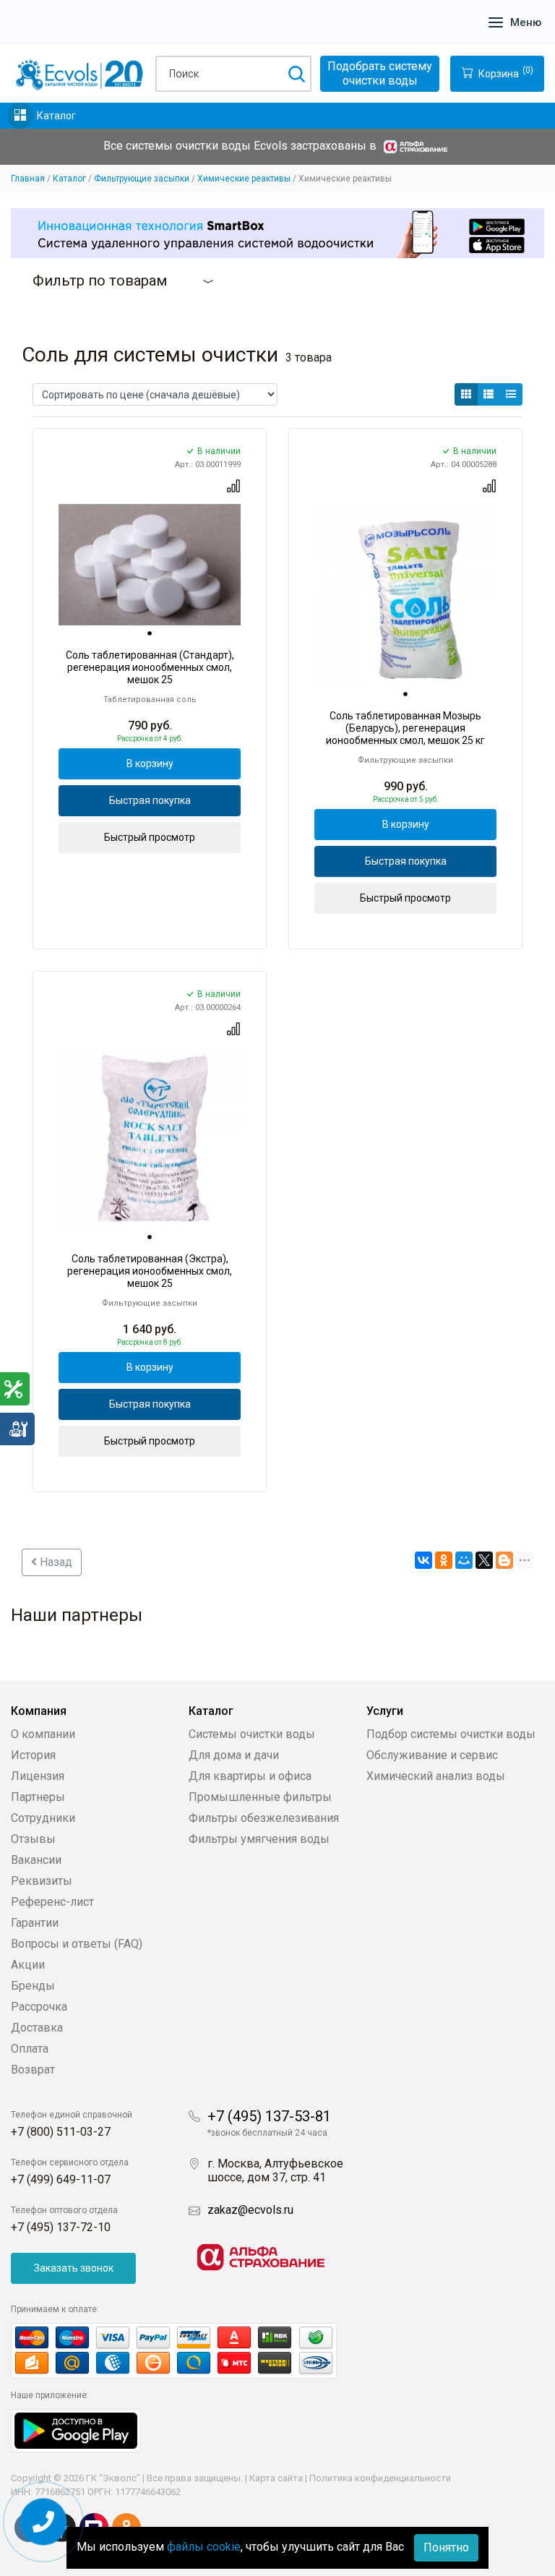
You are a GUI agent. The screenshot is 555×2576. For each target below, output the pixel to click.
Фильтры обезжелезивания (264, 1818)
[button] (466, 394)
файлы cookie (204, 2547)
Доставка (37, 2028)
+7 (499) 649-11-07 (61, 2179)
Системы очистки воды (252, 1734)
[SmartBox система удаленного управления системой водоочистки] (277, 233)
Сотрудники (43, 1818)
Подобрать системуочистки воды (380, 73)
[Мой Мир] (464, 1560)
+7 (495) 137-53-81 (269, 2116)
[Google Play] (76, 2430)
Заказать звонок (74, 2268)
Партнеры (38, 1797)
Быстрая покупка (150, 800)
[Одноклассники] (444, 1560)
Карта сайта (276, 2478)
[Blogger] (504, 1560)
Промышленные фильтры (260, 1797)
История (33, 1755)
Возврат (33, 2070)
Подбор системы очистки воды (451, 1734)
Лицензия (38, 1776)
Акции (28, 1965)
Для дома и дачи (234, 1755)
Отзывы (33, 1839)
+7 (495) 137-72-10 (61, 2227)
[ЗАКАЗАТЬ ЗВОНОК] (44, 2522)
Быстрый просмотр (150, 837)
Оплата (30, 2049)
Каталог (56, 116)
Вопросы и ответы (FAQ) (77, 1944)
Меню (526, 22)
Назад (55, 1562)
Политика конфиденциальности (380, 2478)
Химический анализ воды (436, 1776)
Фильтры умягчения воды (259, 1839)
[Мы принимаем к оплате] (189, 2351)
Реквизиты (42, 1881)
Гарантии (35, 1923)
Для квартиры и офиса (250, 1776)
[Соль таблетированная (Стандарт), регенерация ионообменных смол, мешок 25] (150, 565)
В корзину (150, 763)
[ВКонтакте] (423, 1560)
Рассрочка (39, 2007)
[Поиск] (296, 74)
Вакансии (36, 1860)
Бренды (33, 1986)
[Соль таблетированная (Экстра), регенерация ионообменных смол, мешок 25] (150, 1138)
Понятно (446, 2547)
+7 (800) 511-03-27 (61, 2132)
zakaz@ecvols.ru (250, 2210)
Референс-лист (52, 1902)
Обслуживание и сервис (432, 1755)
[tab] (150, 633)
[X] (484, 1560)
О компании (43, 1734)
